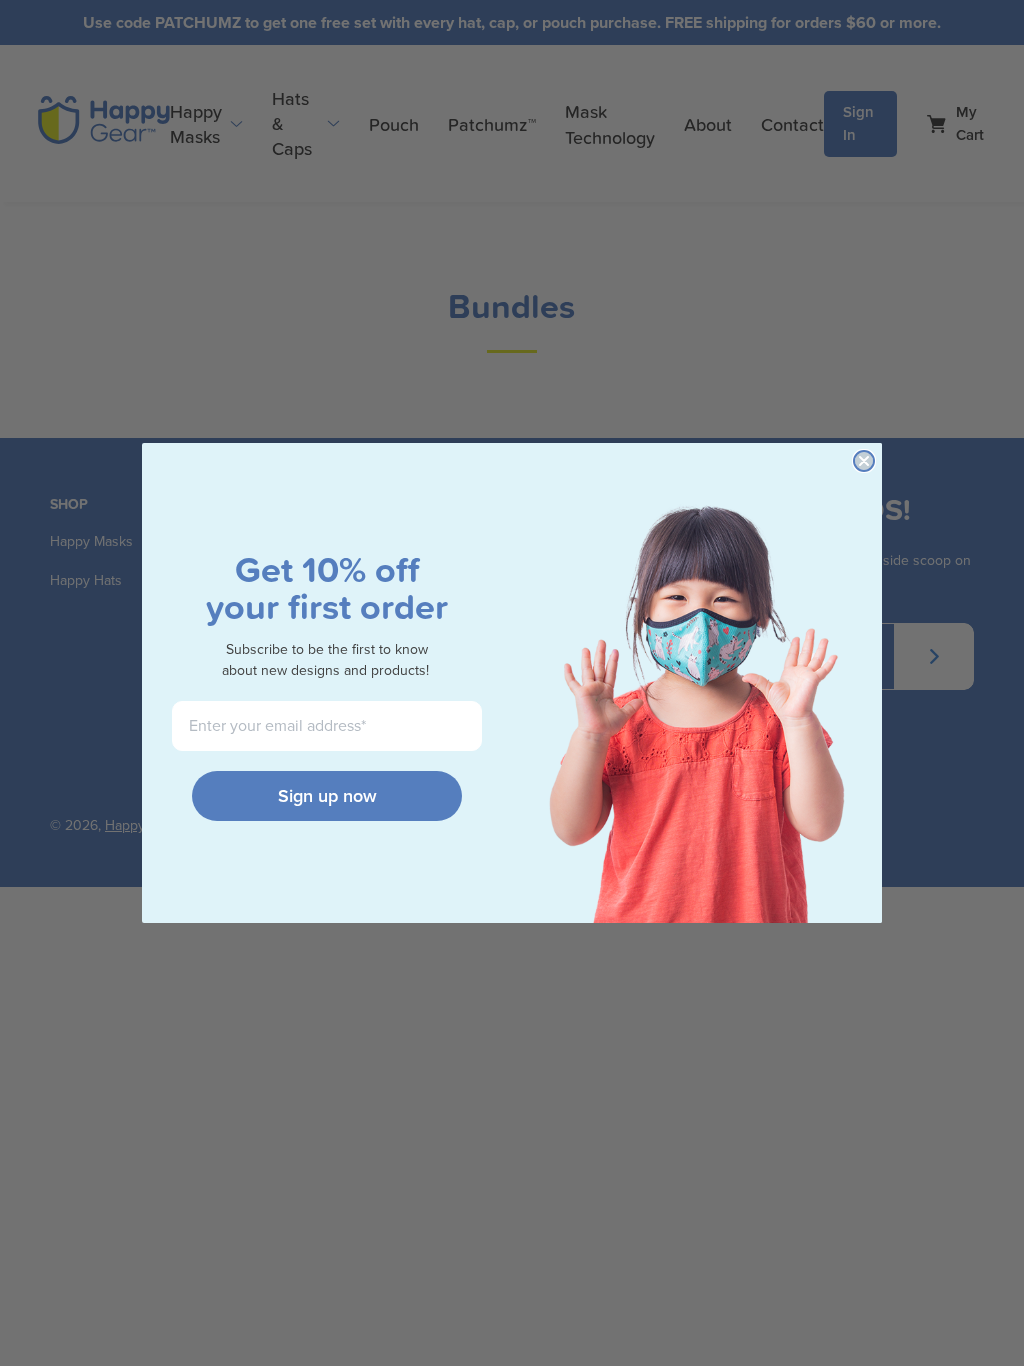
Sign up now (327, 796)
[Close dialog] (864, 461)
